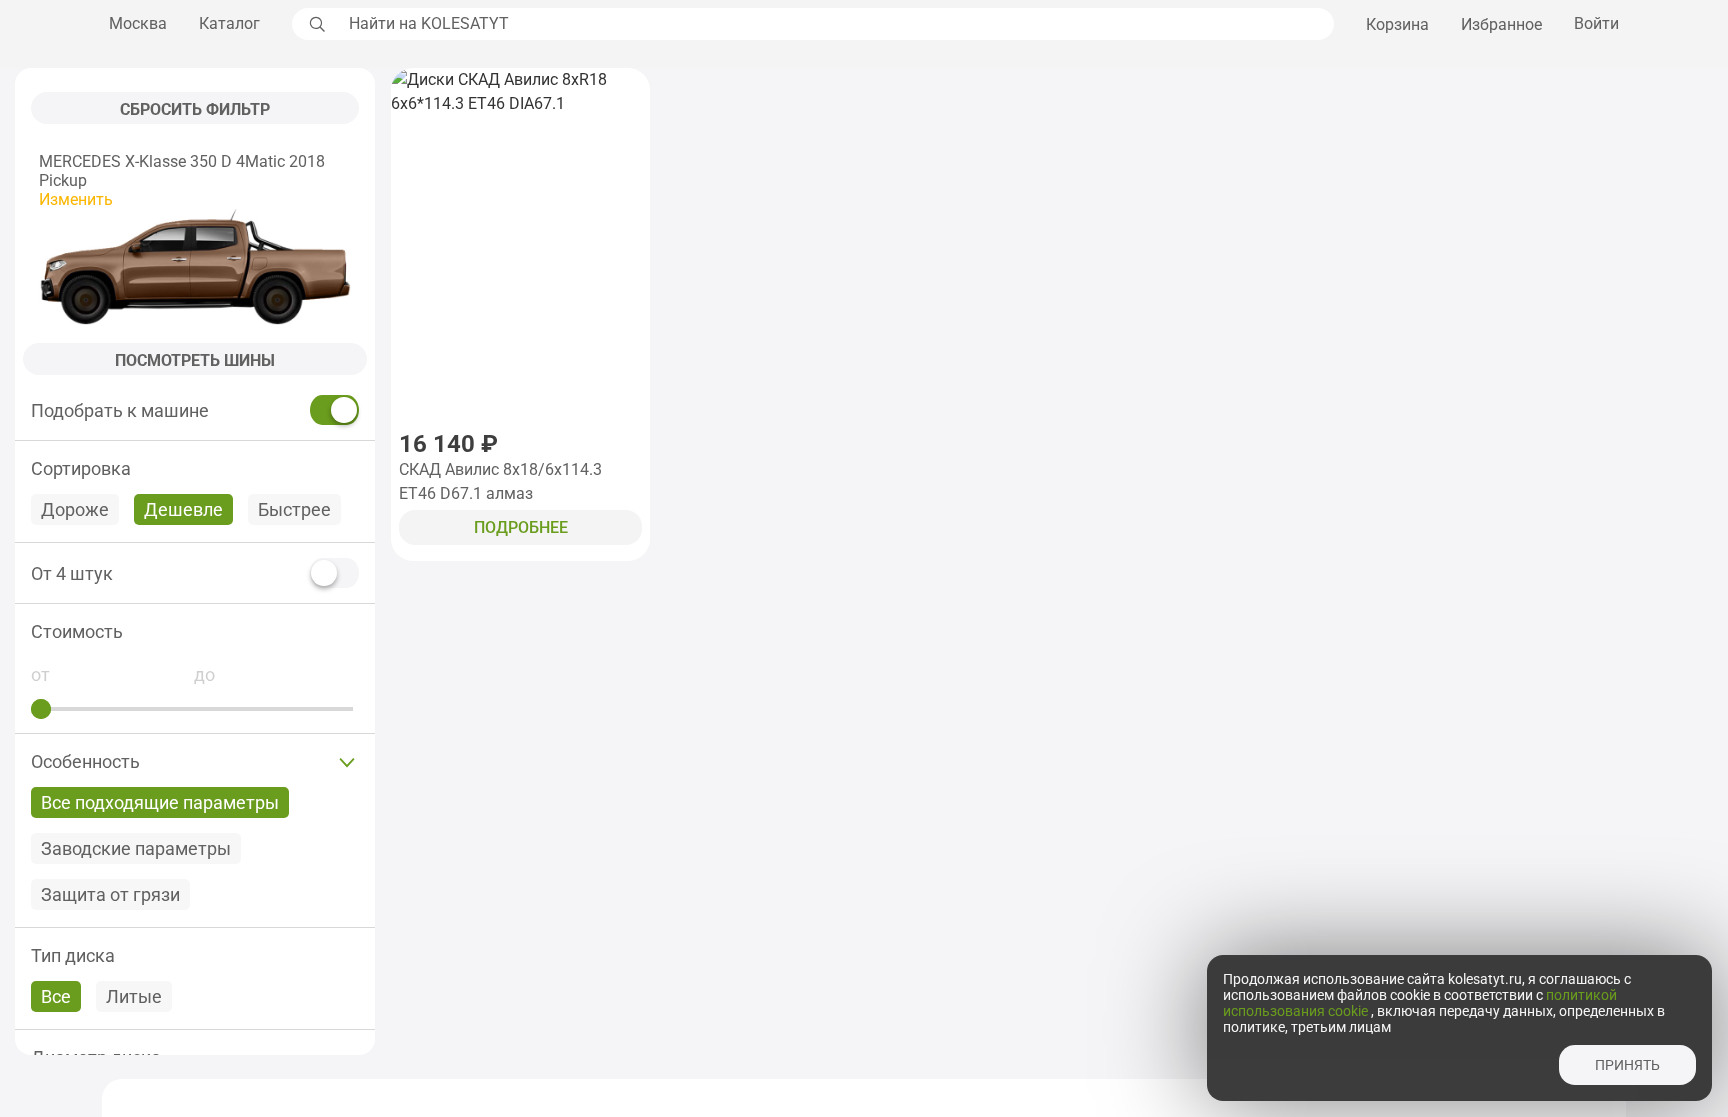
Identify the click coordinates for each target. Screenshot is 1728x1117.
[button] (195, 631)
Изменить (76, 199)
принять (1627, 1065)
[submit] (315, 24)
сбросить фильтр (195, 109)
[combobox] (836, 24)
